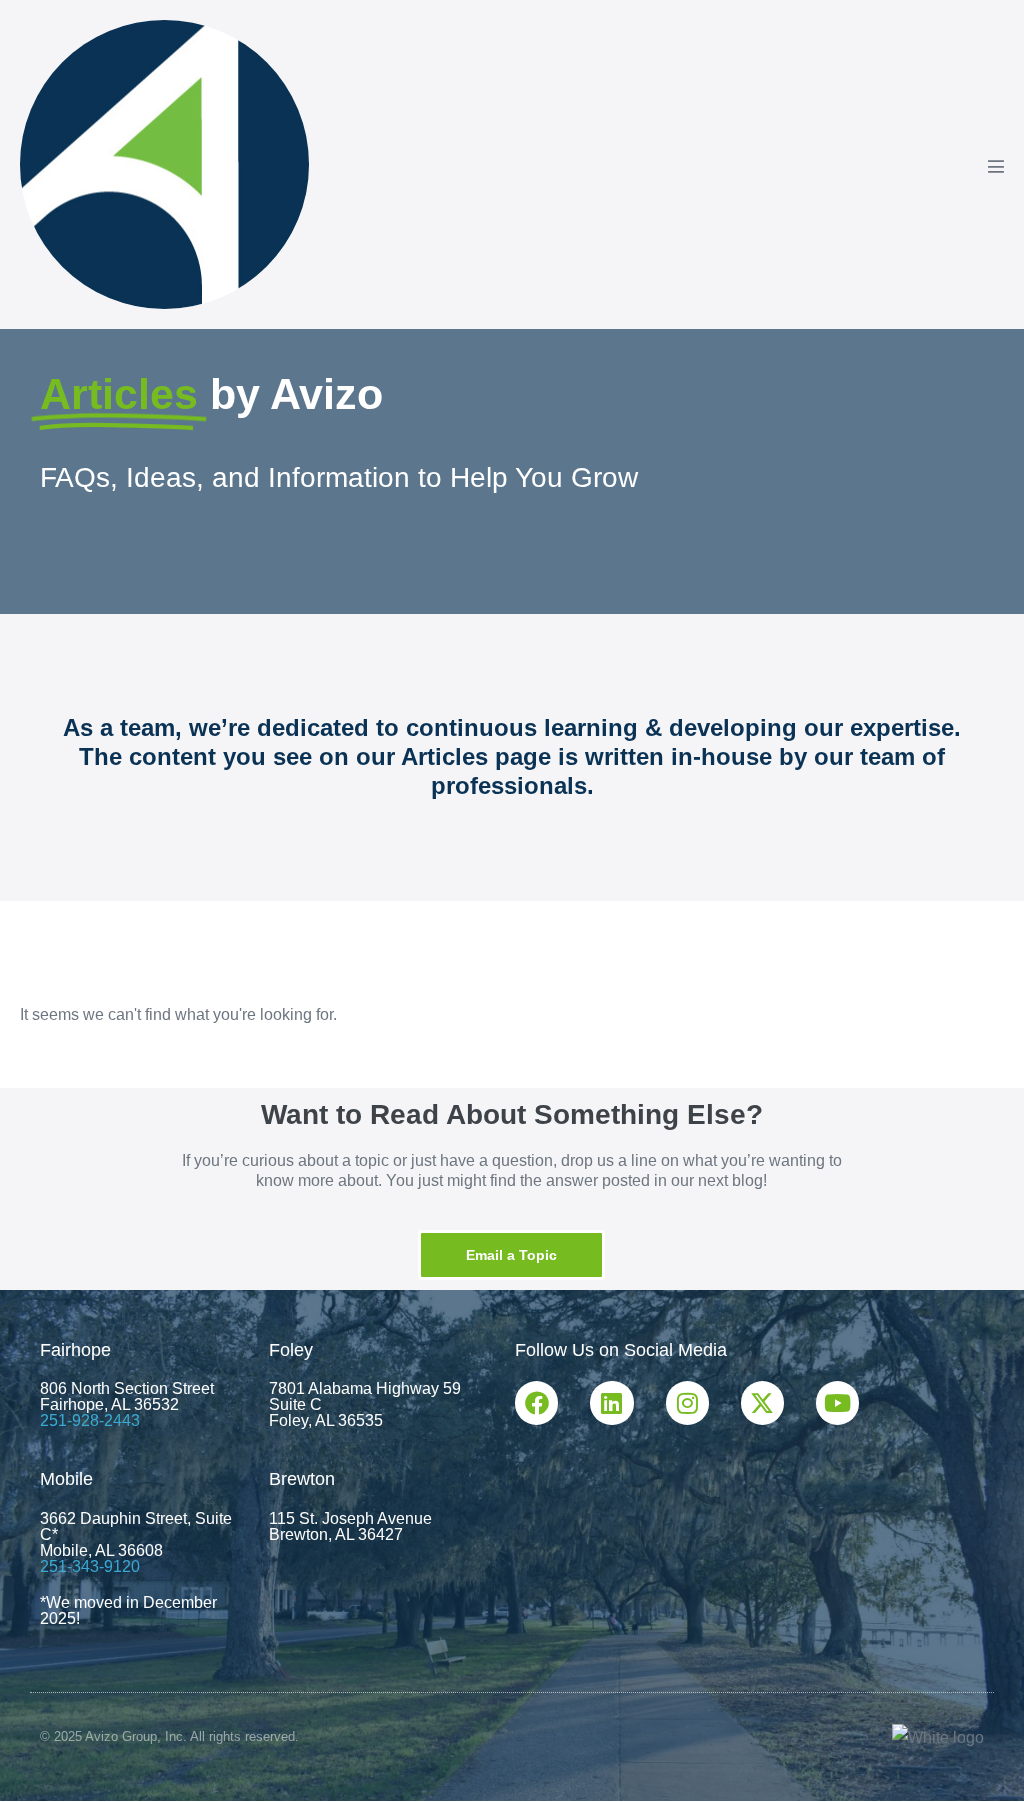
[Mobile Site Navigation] (996, 166)
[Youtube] (837, 1402)
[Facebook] (536, 1402)
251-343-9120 (90, 1566)
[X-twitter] (762, 1402)
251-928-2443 (90, 1420)
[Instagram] (687, 1402)
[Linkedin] (611, 1402)
